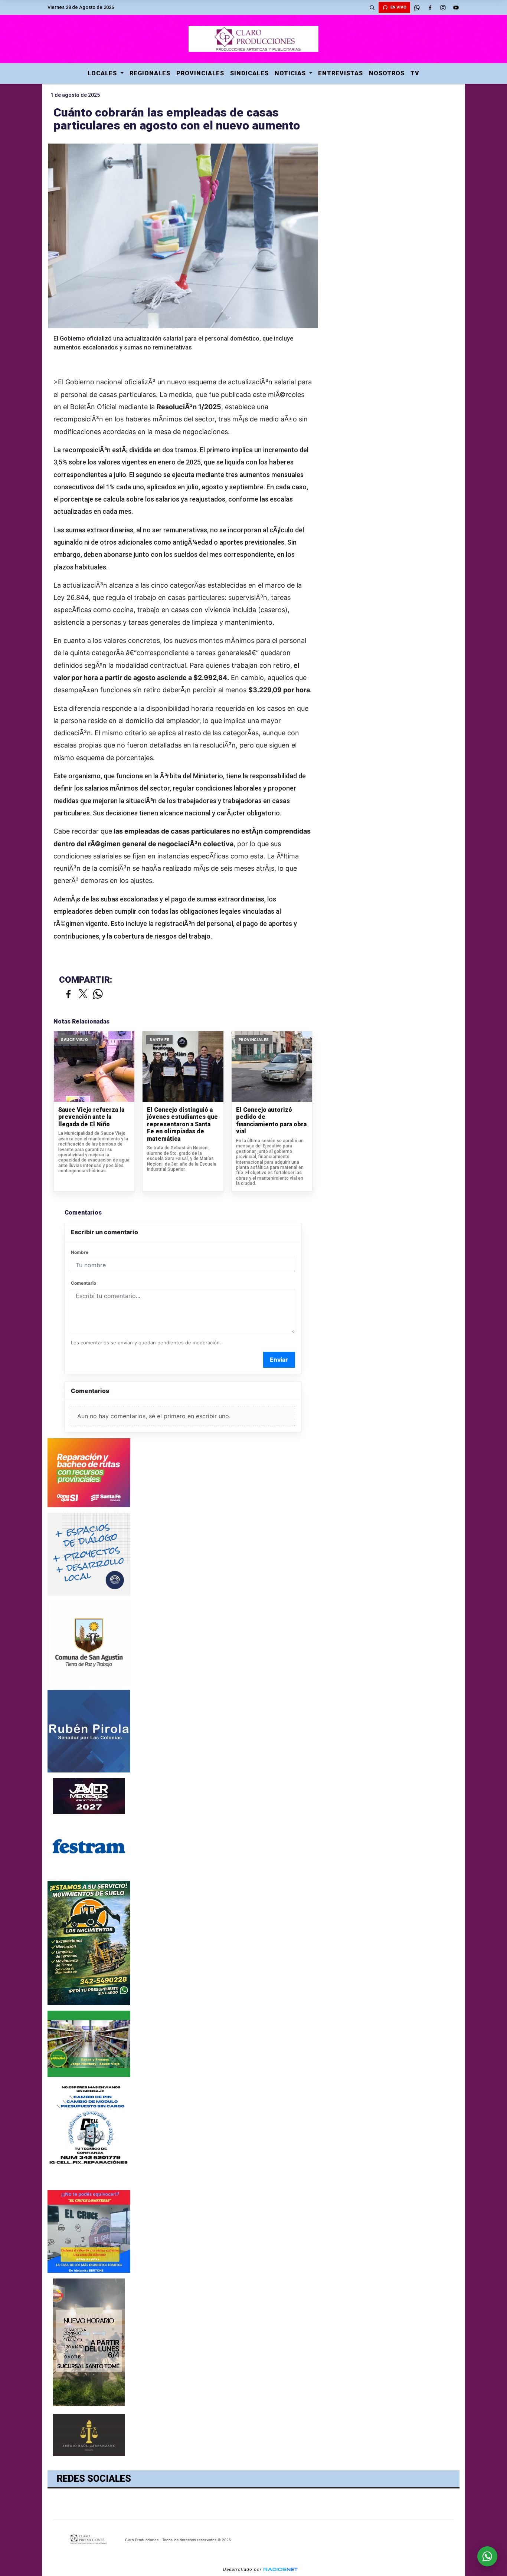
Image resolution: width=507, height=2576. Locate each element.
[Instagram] (443, 7)
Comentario (84, 1283)
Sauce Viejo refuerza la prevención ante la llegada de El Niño (91, 1117)
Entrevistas (341, 73)
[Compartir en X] (83, 994)
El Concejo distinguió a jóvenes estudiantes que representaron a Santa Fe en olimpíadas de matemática (182, 1124)
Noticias (291, 73)
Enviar (279, 1360)
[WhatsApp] (417, 7)
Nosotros (387, 73)
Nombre (80, 1252)
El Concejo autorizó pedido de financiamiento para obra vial (271, 1121)
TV (415, 73)
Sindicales (249, 73)
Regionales (150, 73)
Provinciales (200, 73)
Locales (103, 73)
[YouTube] (456, 7)
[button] (372, 7)
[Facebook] (430, 7)
